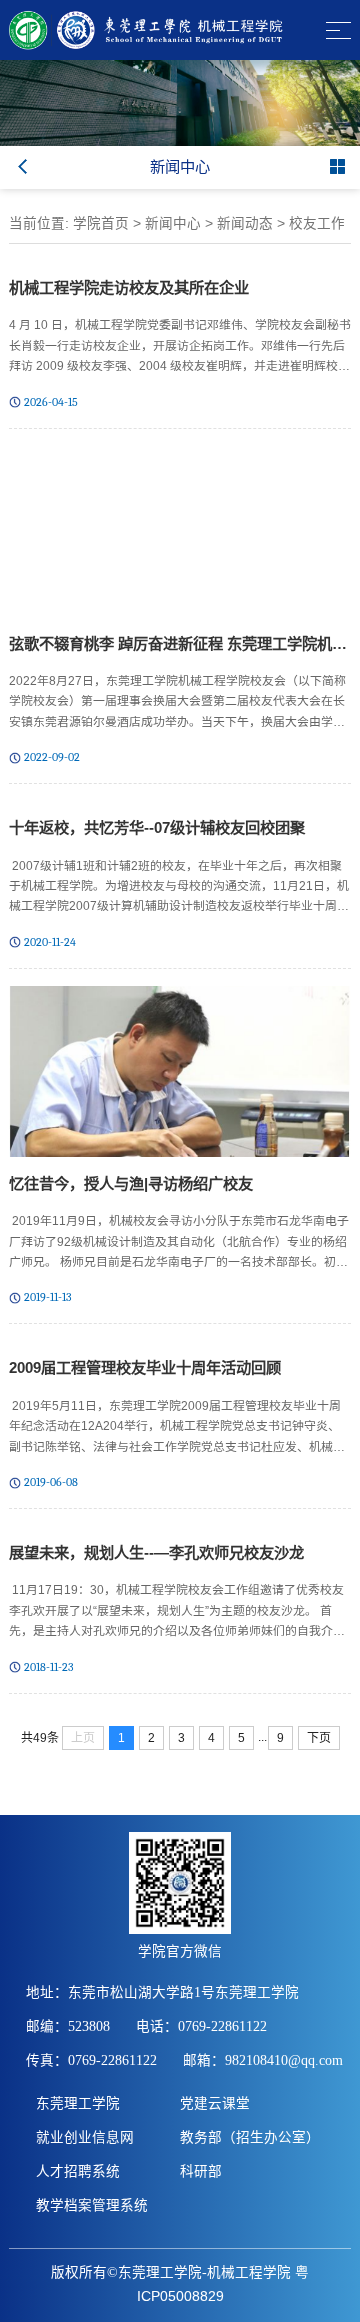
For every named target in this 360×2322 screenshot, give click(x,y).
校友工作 (317, 223)
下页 (319, 1738)
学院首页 (101, 223)
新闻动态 (245, 223)
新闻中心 (173, 223)
